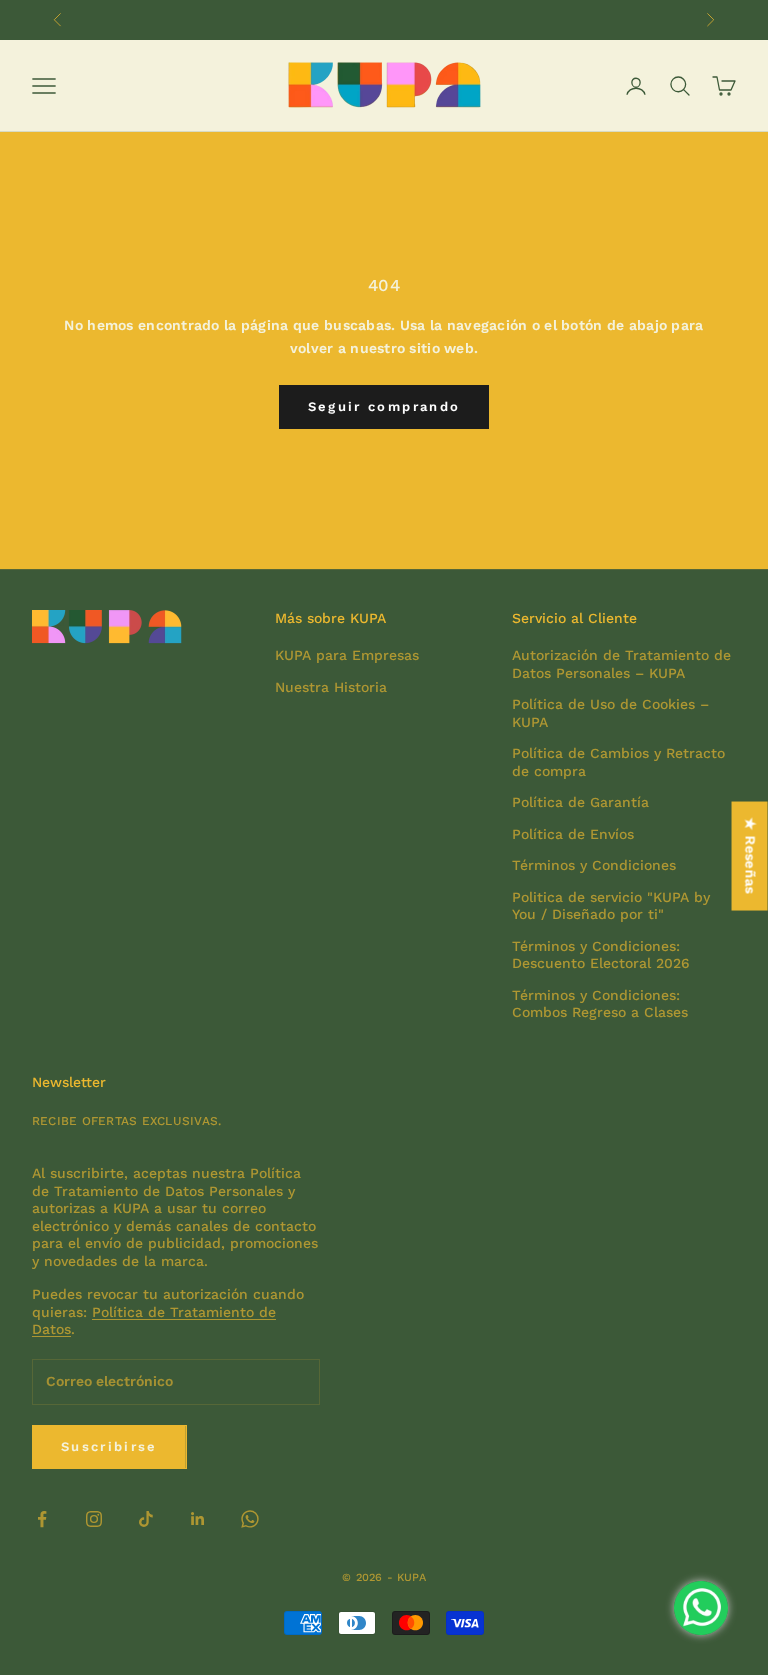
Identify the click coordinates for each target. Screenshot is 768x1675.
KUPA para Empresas (347, 655)
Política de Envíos (573, 834)
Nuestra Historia (331, 687)
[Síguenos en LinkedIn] (198, 1519)
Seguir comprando (384, 406)
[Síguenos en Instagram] (94, 1519)
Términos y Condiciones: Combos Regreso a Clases (600, 1004)
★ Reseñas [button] (751, 855)
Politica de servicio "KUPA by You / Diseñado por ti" (611, 906)
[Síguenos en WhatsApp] (250, 1519)
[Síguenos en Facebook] (42, 1519)
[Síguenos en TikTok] (146, 1519)
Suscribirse (109, 1446)
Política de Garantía (580, 802)
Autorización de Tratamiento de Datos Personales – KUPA (621, 664)
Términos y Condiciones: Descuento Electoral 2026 (601, 955)
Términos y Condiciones (594, 865)
